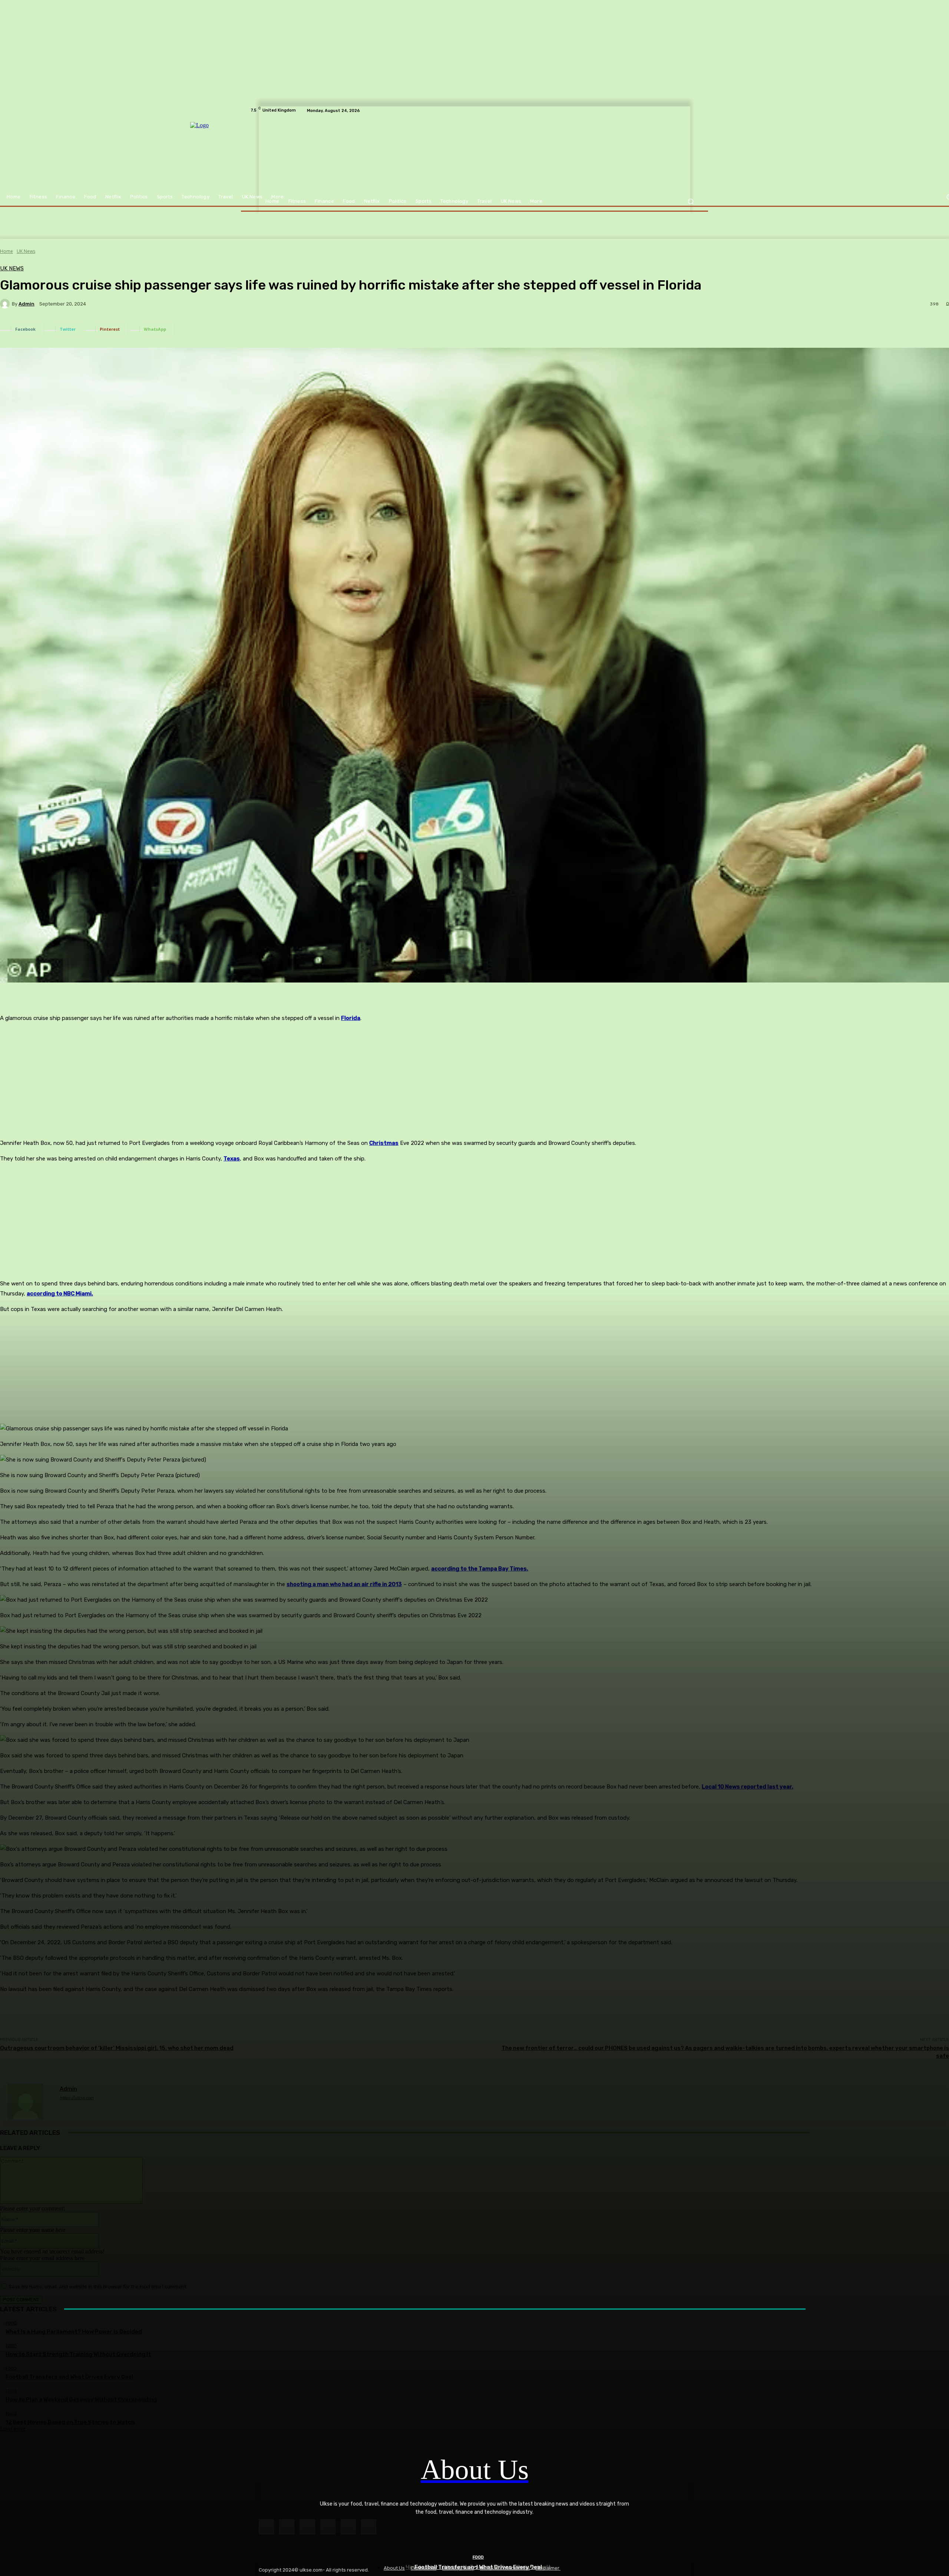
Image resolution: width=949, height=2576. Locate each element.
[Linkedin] (307, 2527)
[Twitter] (369, 2527)
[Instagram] (287, 2527)
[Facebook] (266, 2527)
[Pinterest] (328, 2527)
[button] (690, 202)
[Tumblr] (348, 2527)
